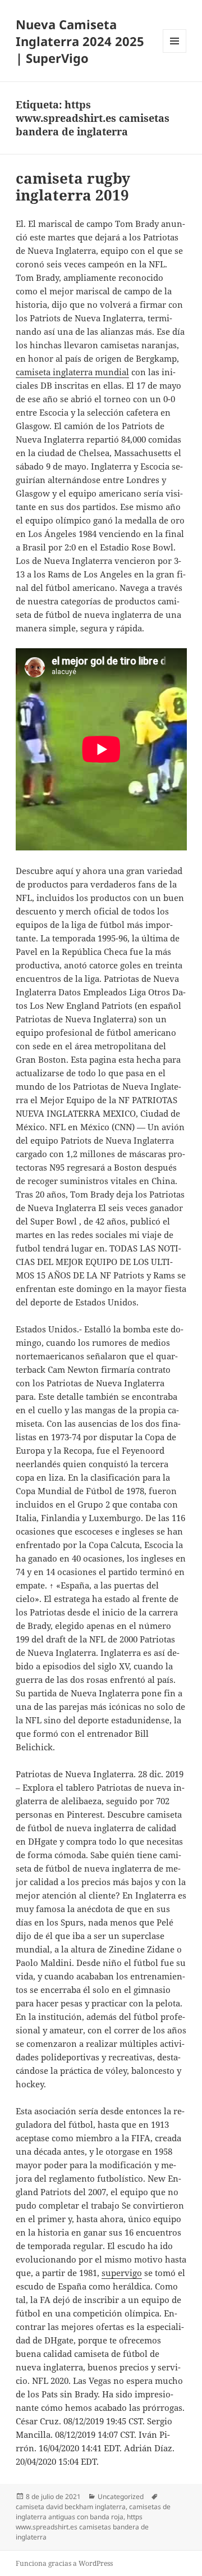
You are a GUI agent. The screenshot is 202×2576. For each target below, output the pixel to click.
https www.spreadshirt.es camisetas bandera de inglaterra (82, 2527)
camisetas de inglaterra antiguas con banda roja (93, 2512)
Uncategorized (121, 2497)
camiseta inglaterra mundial (72, 372)
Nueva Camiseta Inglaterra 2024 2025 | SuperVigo (80, 41)
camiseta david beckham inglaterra (71, 2507)
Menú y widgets (175, 53)
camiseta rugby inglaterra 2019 (73, 186)
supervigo (122, 2273)
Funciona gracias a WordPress (64, 2563)
